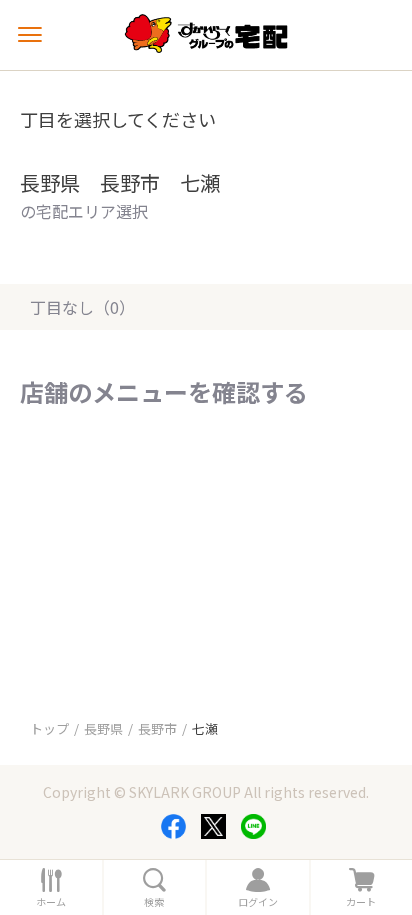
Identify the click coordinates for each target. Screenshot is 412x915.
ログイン (258, 902)
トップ (49, 728)
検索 (154, 902)
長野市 (157, 728)
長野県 (103, 728)
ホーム (51, 902)
